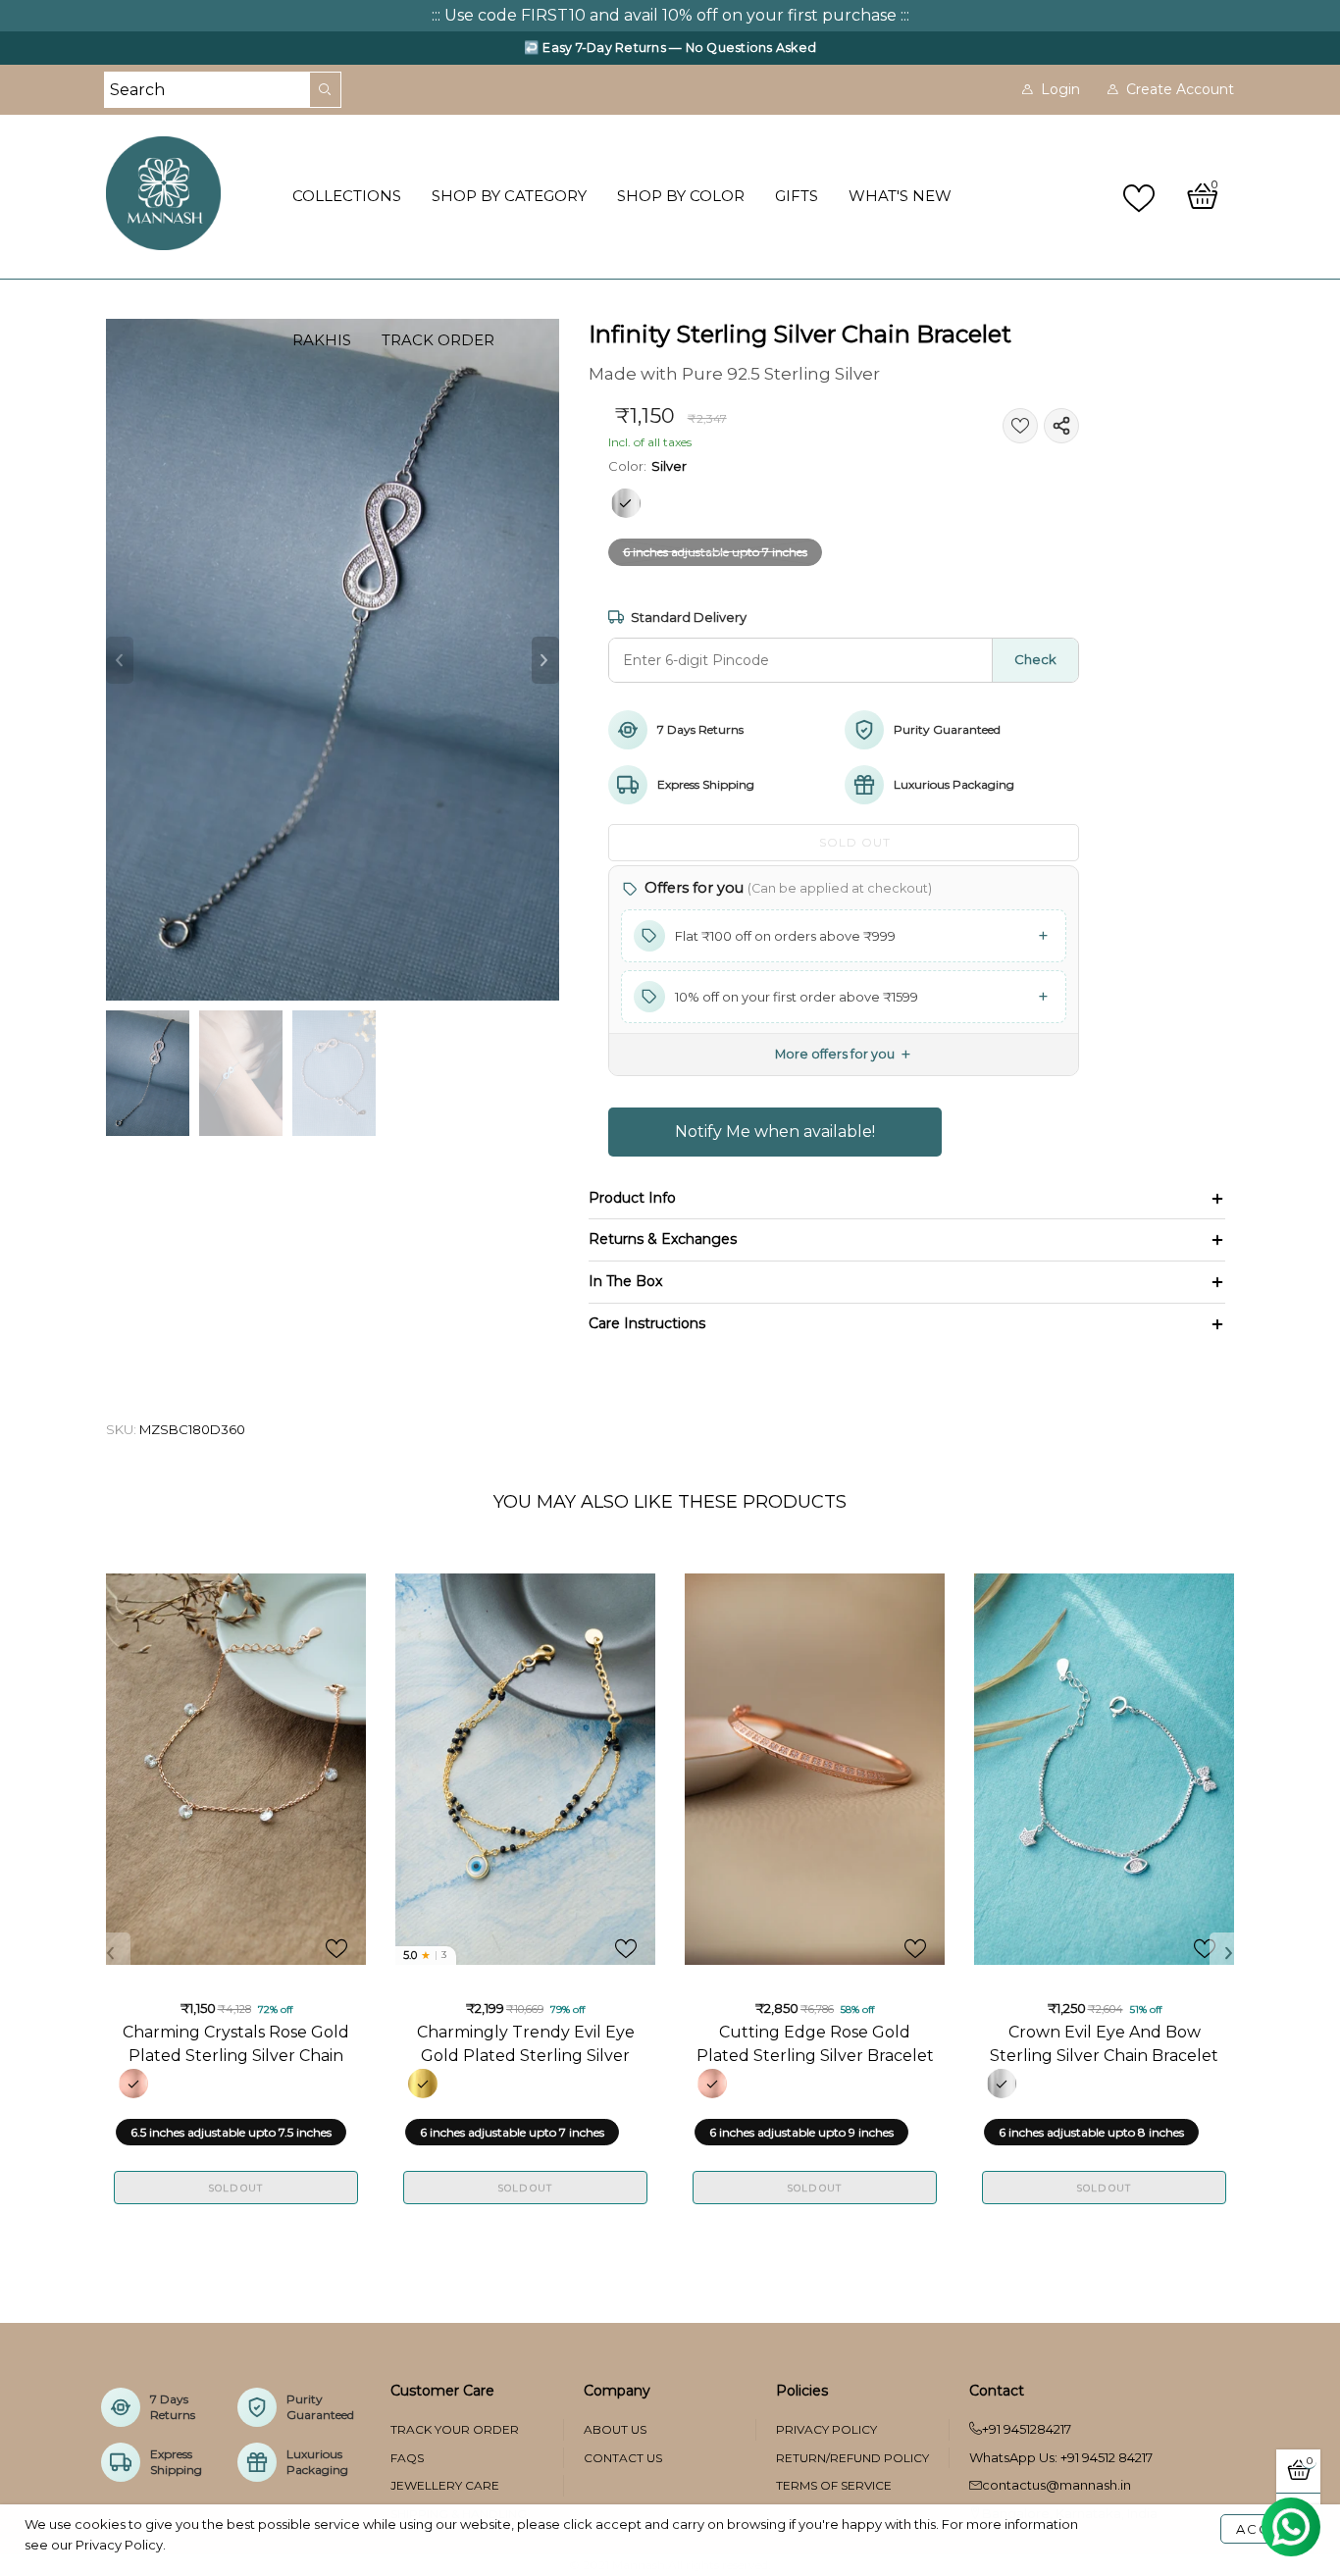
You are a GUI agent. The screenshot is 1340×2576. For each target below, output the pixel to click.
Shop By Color (681, 196)
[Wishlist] (1141, 197)
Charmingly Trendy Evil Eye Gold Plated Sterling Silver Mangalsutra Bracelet (526, 2043)
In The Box (625, 1281)
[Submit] (326, 90)
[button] (120, 660)
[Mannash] (188, 194)
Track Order (438, 340)
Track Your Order (455, 2429)
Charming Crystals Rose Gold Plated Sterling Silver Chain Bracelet (236, 2043)
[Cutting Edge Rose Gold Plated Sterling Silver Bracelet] (815, 1769)
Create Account (1180, 89)
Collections (347, 196)
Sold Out (235, 2188)
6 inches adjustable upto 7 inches (715, 552)
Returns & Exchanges (663, 1239)
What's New (900, 196)
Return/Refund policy (852, 2458)
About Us (615, 2429)
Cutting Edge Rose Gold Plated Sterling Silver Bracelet (815, 2043)
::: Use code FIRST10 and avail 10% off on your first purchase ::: (670, 15)
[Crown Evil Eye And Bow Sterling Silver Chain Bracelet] (1104, 1769)
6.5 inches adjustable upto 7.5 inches (231, 2132)
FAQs (407, 2458)
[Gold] (423, 2084)
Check (1035, 659)
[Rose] (133, 2084)
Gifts (797, 196)
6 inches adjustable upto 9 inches (801, 2132)
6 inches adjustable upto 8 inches (1091, 2132)
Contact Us (623, 2458)
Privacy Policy (826, 2429)
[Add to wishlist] (1020, 426)
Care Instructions (647, 1323)
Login (1060, 89)
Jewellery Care (445, 2485)
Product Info (632, 1198)
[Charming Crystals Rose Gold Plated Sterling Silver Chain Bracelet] (236, 1769)
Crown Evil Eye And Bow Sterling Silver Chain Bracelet (1104, 2043)
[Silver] (626, 503)
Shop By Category (509, 196)
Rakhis (322, 340)
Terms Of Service (834, 2485)
